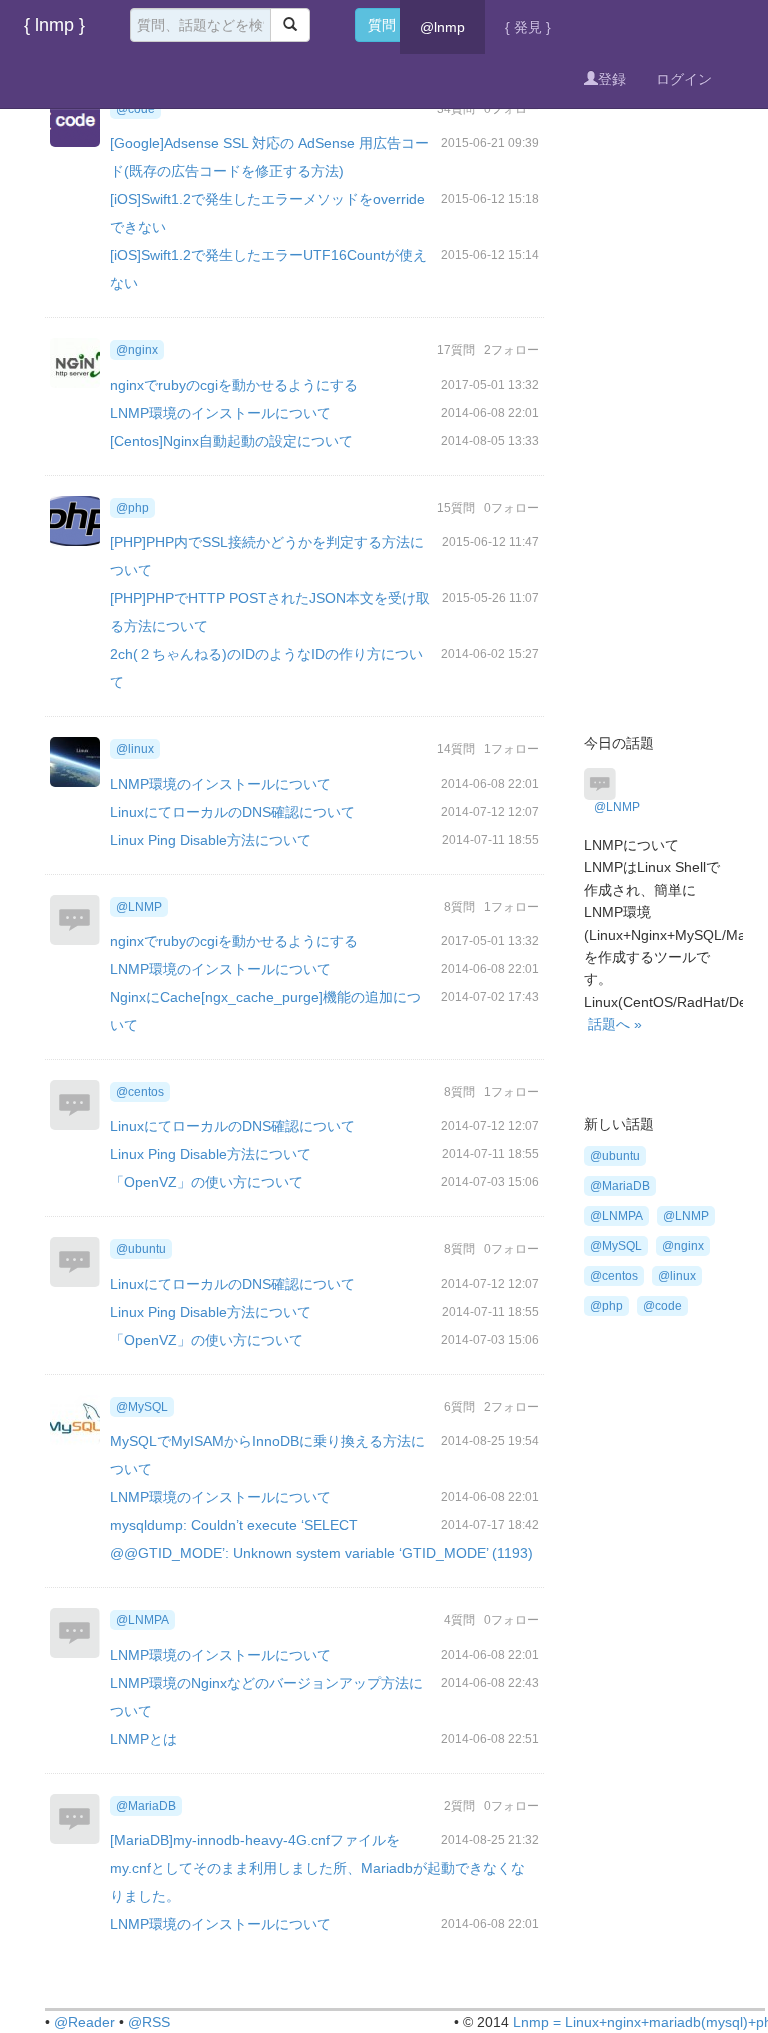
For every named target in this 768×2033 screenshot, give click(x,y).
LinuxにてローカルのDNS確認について (232, 812)
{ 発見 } (528, 27)
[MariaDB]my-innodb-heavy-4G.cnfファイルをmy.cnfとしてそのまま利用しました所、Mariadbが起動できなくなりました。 (317, 1868)
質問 (382, 25)
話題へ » (615, 1024)
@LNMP (617, 807)
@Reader (84, 2022)
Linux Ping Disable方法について (210, 840)
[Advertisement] (654, 375)
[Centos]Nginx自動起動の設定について (231, 441)
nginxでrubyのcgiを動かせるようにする (234, 385)
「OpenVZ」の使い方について (206, 1182)
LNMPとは (143, 1739)
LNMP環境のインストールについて (220, 413)
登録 (612, 79)
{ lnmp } (54, 25)
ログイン (684, 79)
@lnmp (442, 27)
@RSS (149, 2022)
